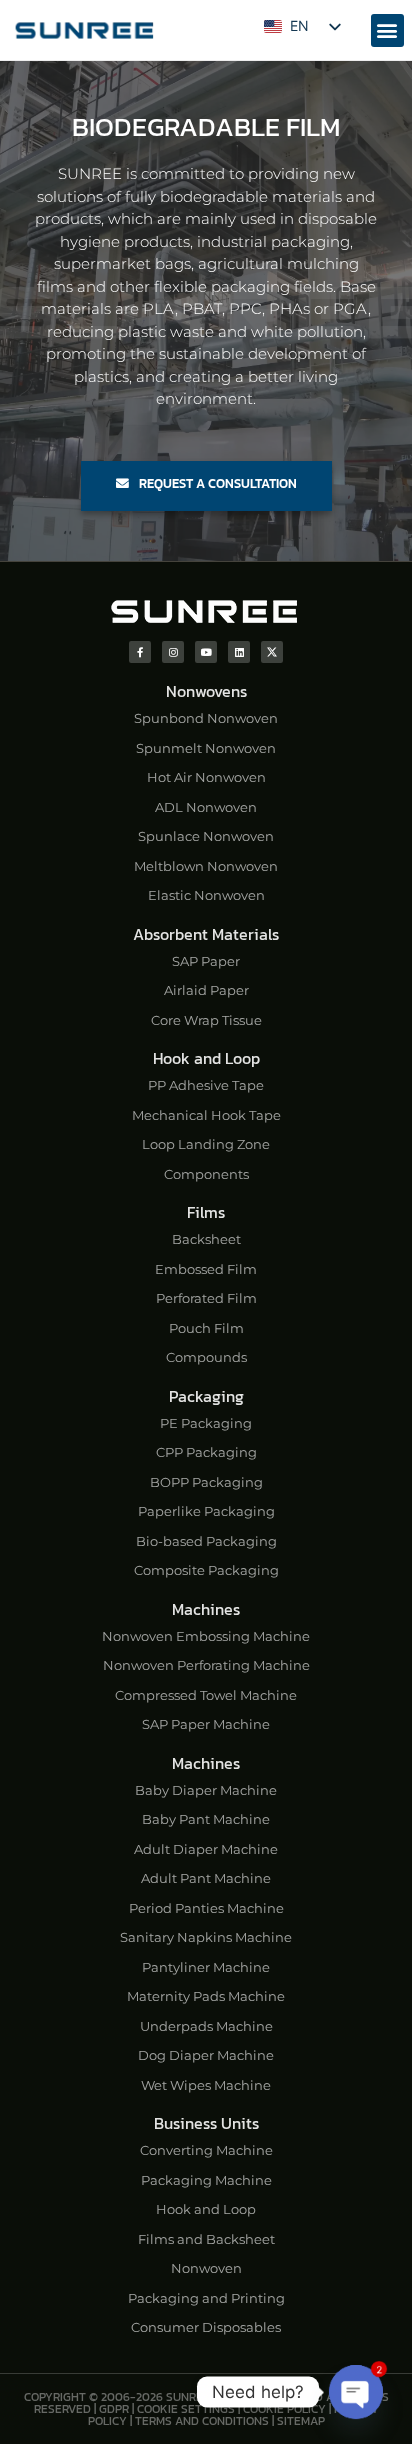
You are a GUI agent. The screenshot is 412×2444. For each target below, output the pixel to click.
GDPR (114, 2409)
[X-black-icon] (272, 652)
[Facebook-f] (140, 652)
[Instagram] (173, 652)
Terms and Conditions (202, 2421)
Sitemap (301, 2421)
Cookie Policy (284, 2409)
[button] (387, 30)
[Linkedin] (239, 652)
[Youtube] (206, 652)
